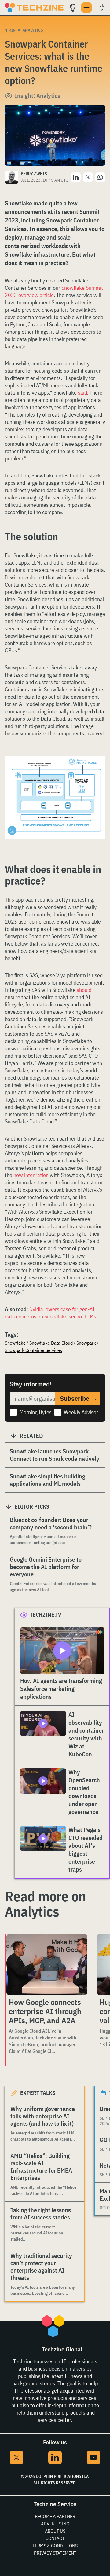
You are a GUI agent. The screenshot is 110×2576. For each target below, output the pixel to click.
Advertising (55, 2524)
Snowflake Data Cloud (51, 1343)
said (82, 393)
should (84, 990)
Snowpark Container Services (33, 1350)
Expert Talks (38, 2093)
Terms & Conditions (55, 2546)
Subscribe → (79, 1399)
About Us (55, 2531)
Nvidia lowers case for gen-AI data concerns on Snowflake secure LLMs (51, 1313)
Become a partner (55, 2516)
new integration (31, 1175)
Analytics (33, 30)
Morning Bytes (36, 1412)
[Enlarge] (97, 773)
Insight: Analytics (37, 96)
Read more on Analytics (45, 1904)
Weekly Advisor (81, 1412)
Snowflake (15, 1343)
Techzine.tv (46, 1615)
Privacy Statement (55, 2553)
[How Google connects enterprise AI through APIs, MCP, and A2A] (47, 1964)
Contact (55, 2538)
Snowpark (86, 1343)
